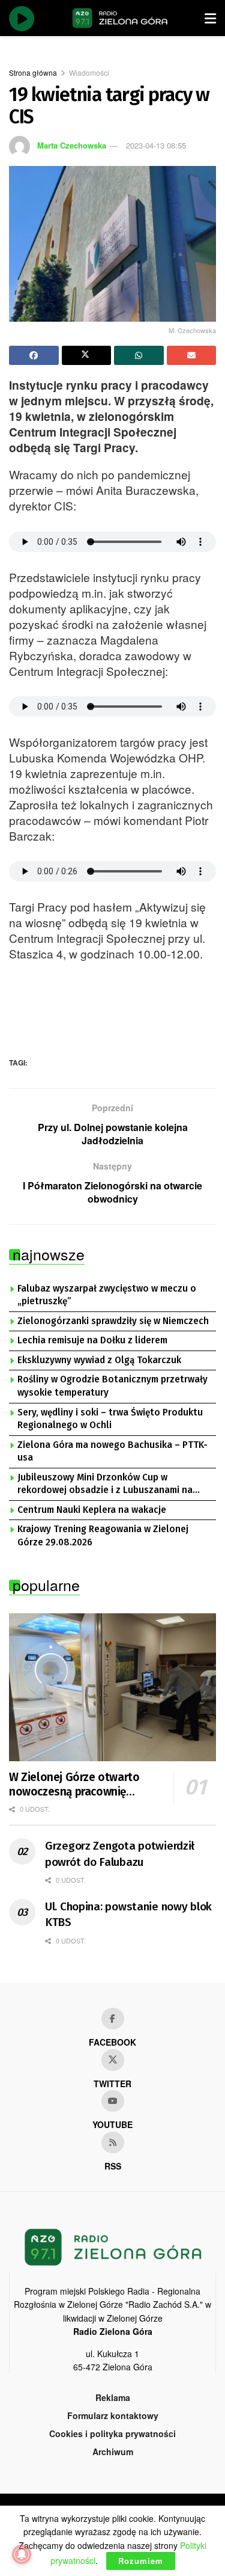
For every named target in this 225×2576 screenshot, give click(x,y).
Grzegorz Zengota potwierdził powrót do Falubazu (120, 1854)
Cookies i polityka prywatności (112, 2433)
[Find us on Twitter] (113, 2060)
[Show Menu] (210, 18)
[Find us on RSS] (113, 2142)
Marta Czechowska (72, 145)
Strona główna (33, 72)
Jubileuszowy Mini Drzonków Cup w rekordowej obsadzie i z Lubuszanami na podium (105, 1485)
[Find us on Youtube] (113, 2101)
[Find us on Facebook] (113, 2019)
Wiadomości (89, 72)
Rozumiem (141, 2561)
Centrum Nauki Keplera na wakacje (92, 1510)
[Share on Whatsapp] (139, 355)
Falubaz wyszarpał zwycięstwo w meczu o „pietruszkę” (107, 1295)
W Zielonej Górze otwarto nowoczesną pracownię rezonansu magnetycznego (77, 1785)
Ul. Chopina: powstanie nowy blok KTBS (128, 1915)
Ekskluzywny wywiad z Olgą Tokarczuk (99, 1360)
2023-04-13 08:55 (156, 145)
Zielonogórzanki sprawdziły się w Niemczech (113, 1321)
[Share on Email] (192, 355)
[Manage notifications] (22, 2554)
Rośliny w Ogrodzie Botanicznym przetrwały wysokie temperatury (112, 1386)
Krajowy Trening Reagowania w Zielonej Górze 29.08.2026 (103, 1536)
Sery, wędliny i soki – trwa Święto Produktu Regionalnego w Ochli (110, 1419)
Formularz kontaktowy (113, 2415)
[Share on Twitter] (87, 355)
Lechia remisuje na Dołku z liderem (92, 1340)
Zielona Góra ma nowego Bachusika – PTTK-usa (112, 1452)
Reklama (113, 2397)
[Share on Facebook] (34, 355)
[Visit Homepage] (120, 18)
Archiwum (113, 2452)
